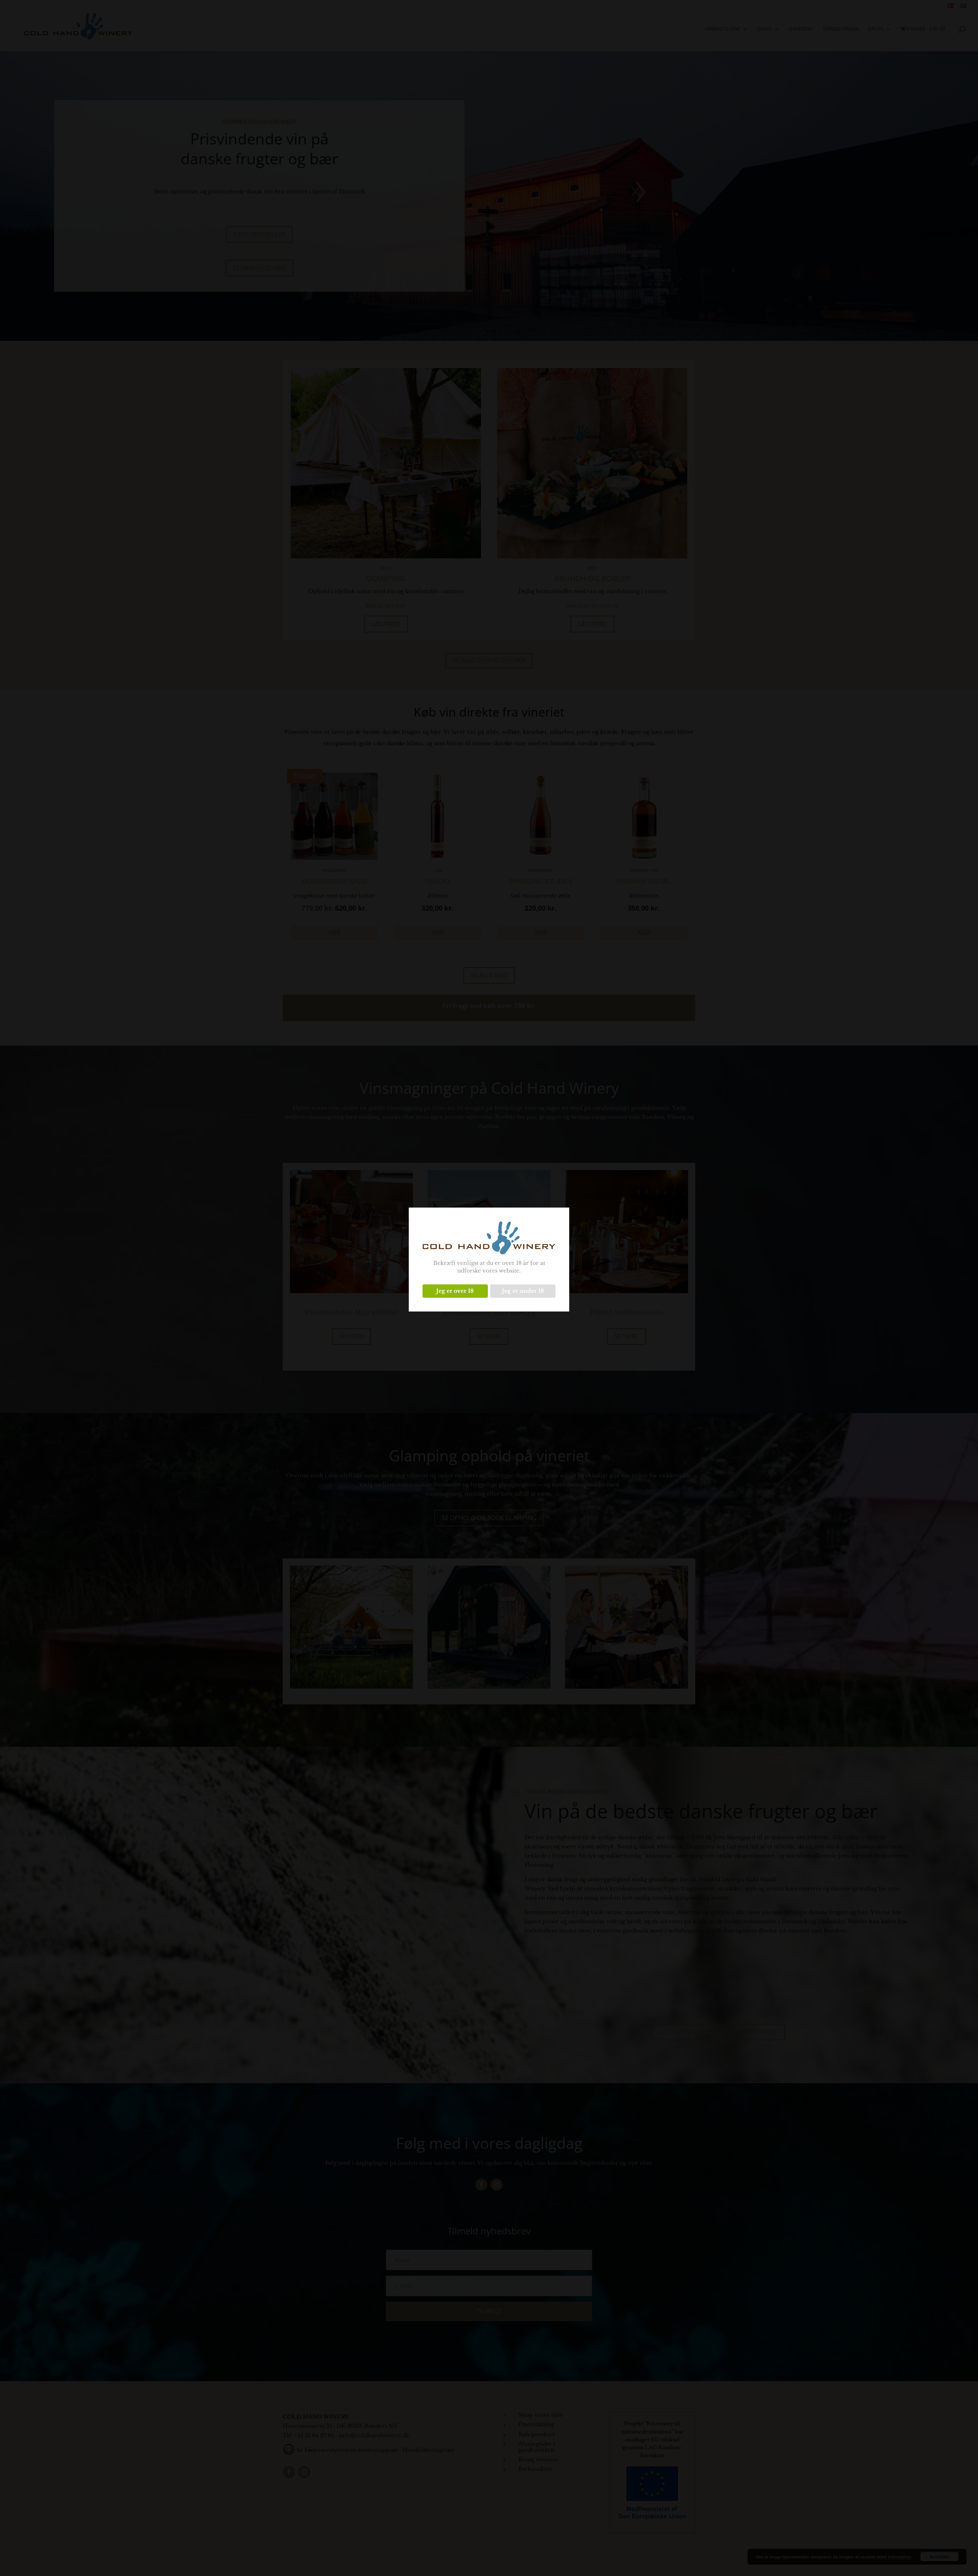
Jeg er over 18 (455, 1291)
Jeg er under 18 (523, 1291)
